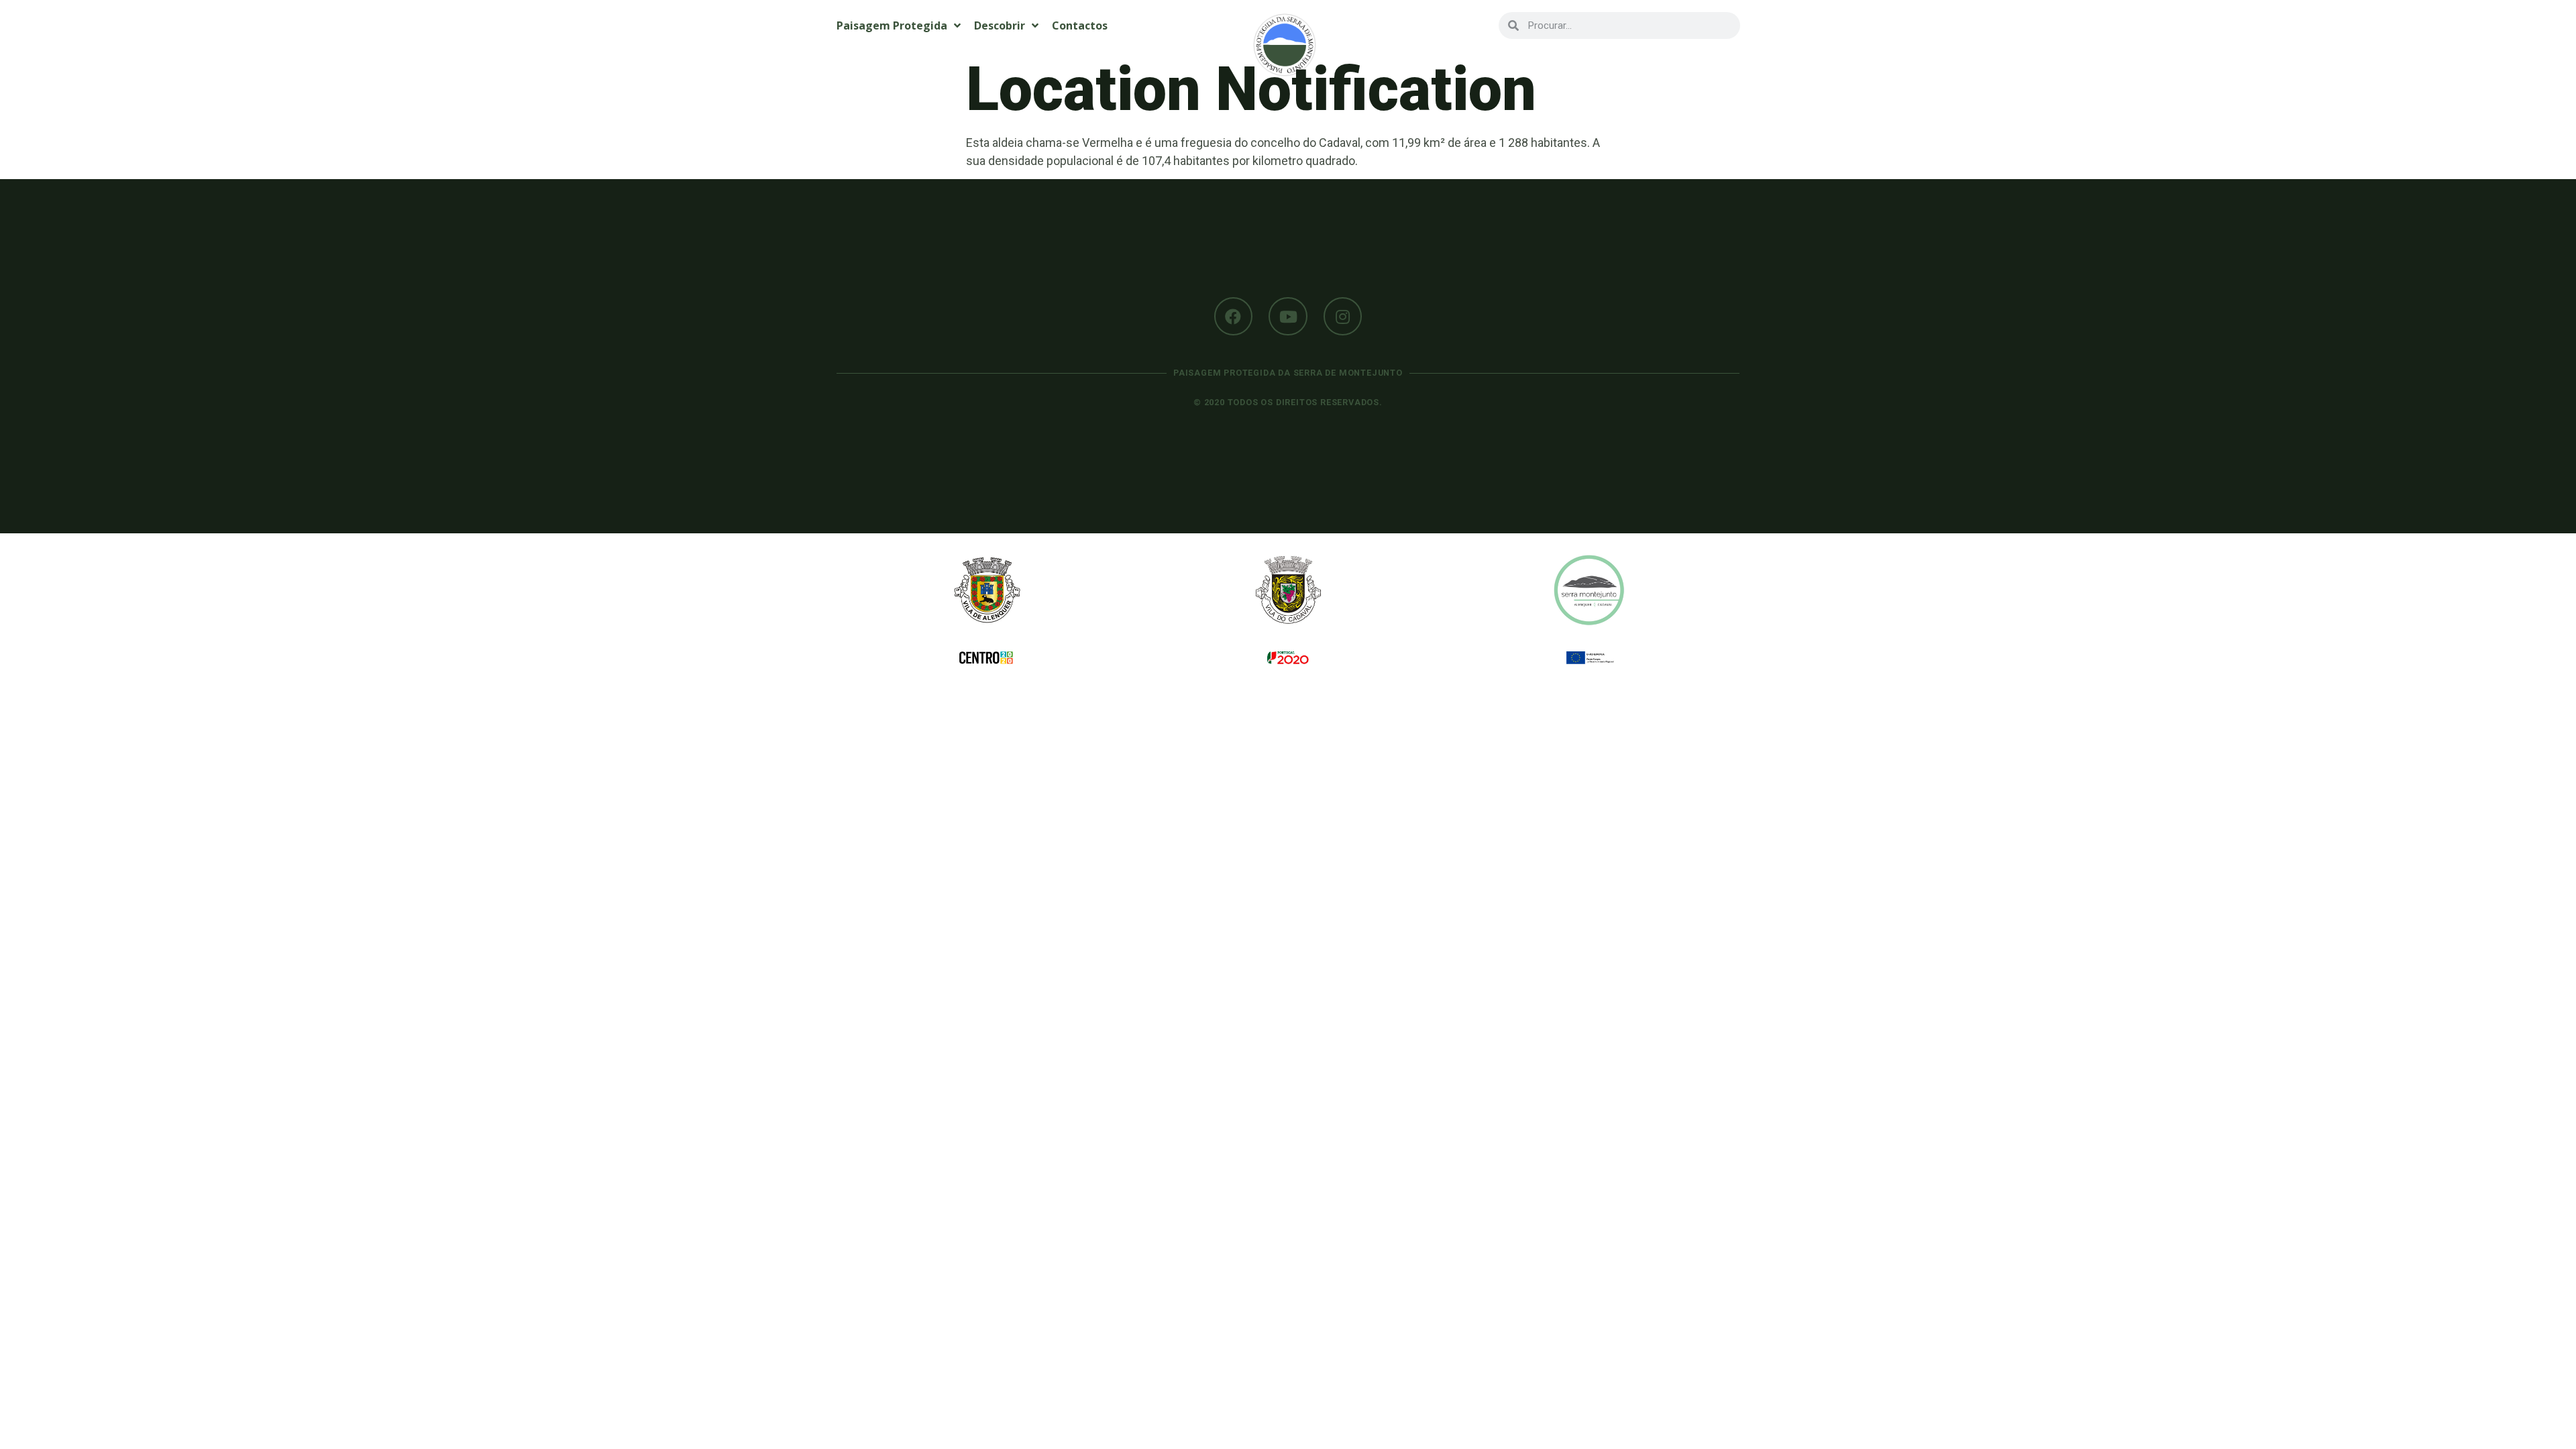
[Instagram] (1343, 317)
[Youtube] (1288, 317)
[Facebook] (1234, 317)
